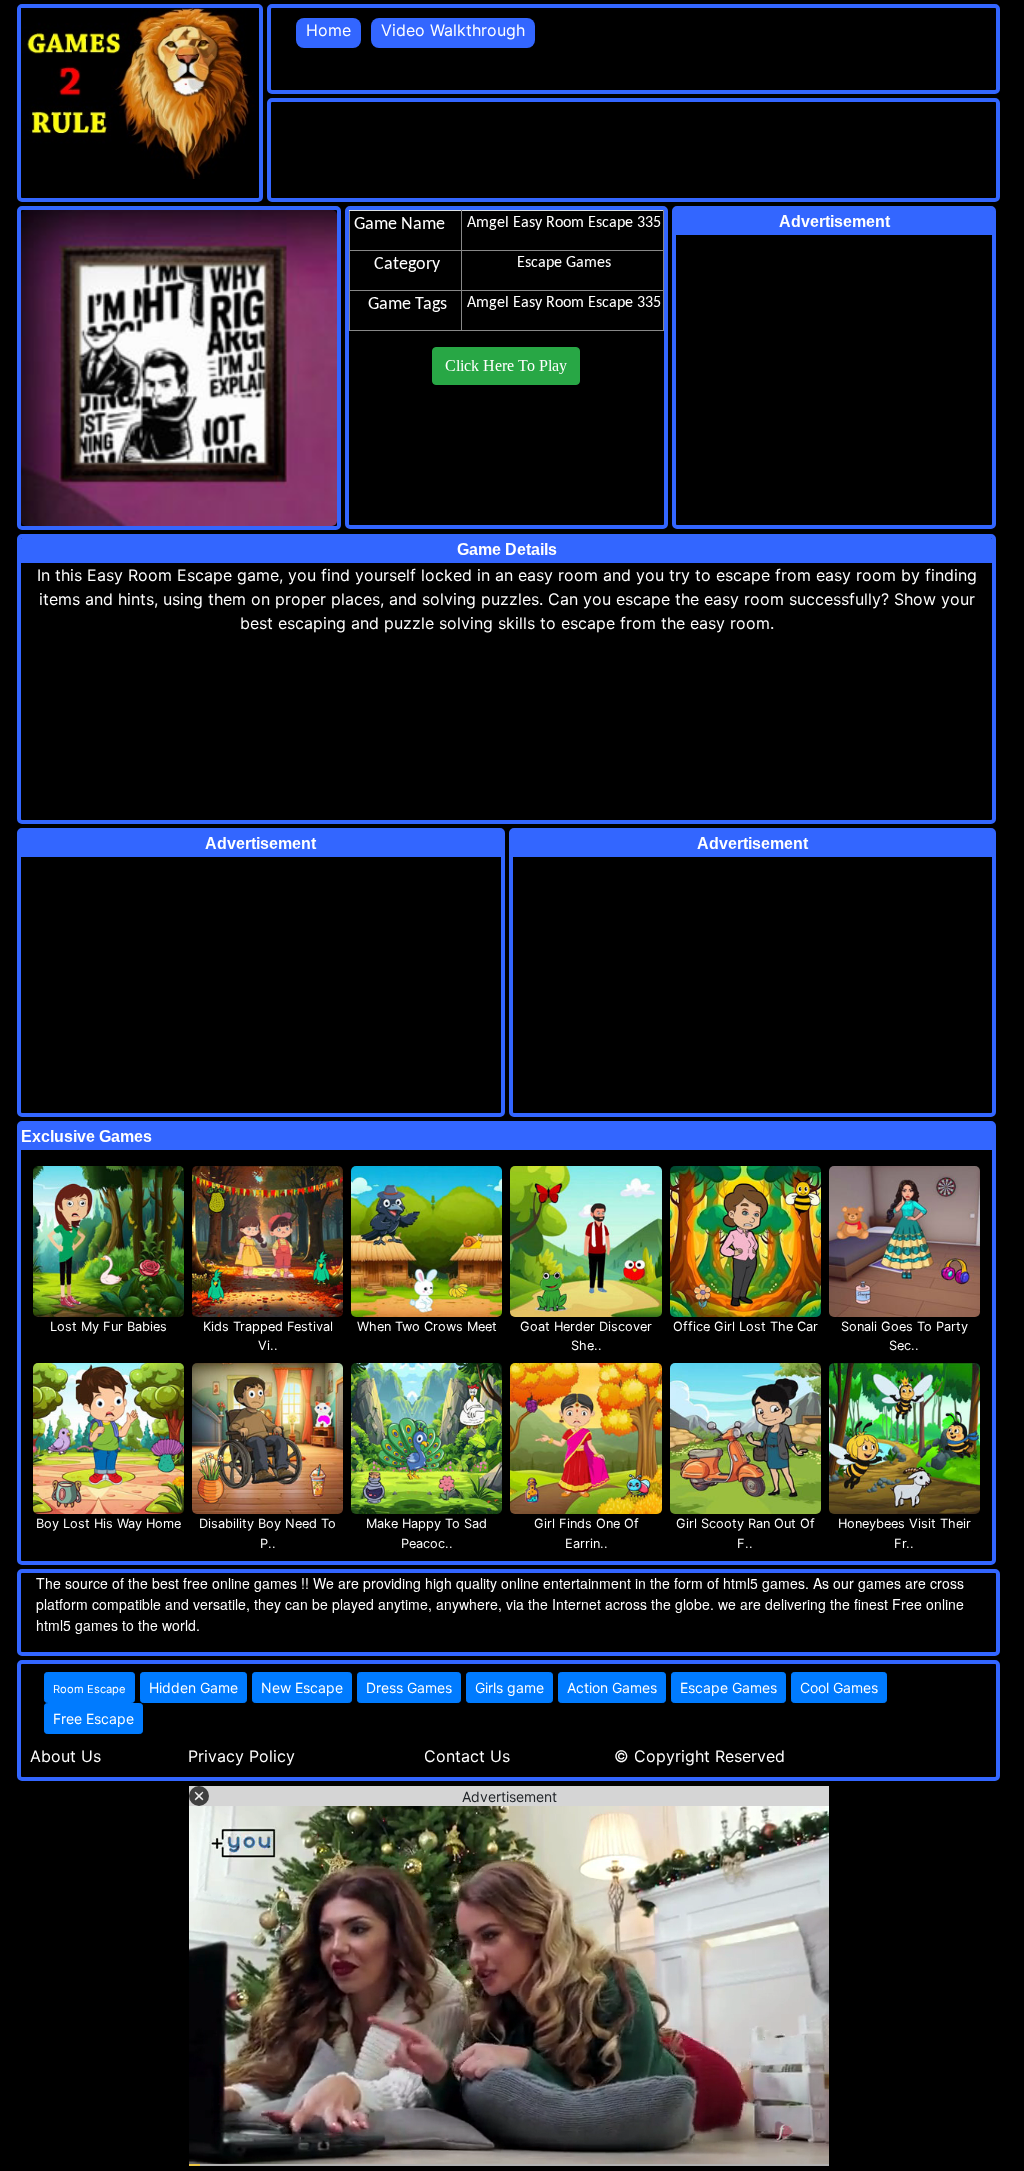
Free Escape (93, 1718)
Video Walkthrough (453, 30)
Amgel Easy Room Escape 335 (564, 303)
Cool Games (839, 1687)
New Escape (302, 1687)
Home (328, 30)
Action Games (612, 1687)
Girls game (509, 1687)
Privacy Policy (241, 1756)
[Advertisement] (635, 147)
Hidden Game (193, 1687)
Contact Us (467, 1756)
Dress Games (409, 1687)
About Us (65, 1756)
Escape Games (728, 1687)
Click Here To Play (506, 365)
